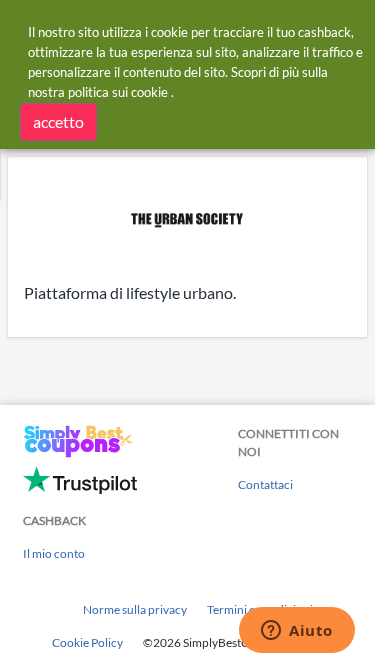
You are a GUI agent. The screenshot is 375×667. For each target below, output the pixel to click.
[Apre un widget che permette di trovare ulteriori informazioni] (297, 632)
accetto (58, 121)
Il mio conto (54, 553)
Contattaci (265, 484)
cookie (149, 92)
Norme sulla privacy (135, 609)
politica (88, 92)
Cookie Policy (87, 642)
